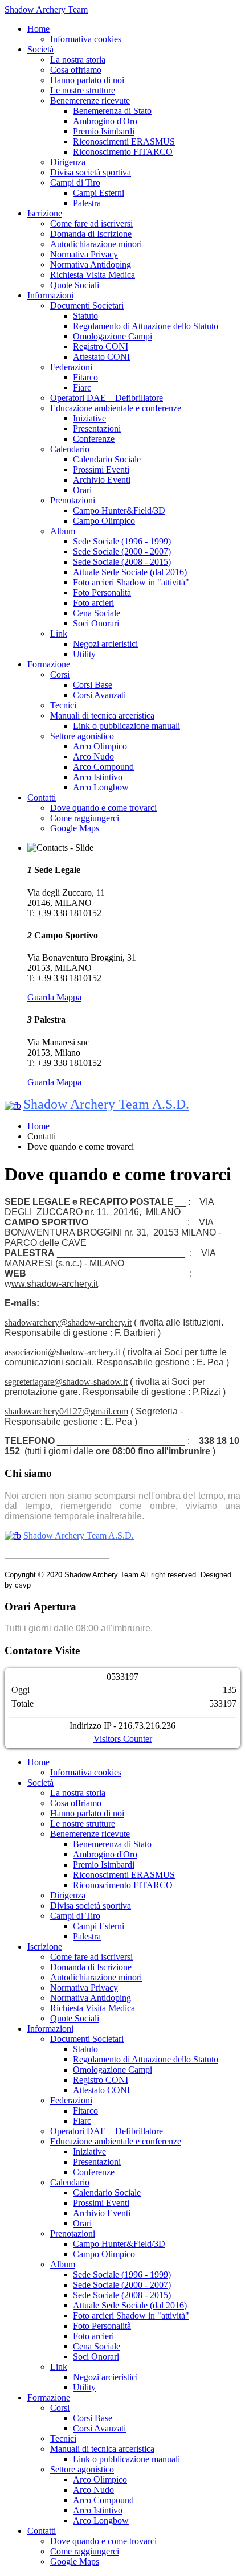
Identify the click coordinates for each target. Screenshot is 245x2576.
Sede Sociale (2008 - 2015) (122, 562)
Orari (82, 490)
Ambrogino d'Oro (105, 121)
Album (63, 531)
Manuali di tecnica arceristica (102, 715)
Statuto (85, 316)
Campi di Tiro (75, 182)
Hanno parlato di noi (87, 80)
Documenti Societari (87, 305)
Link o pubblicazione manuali (126, 726)
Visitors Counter (123, 1739)
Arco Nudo (93, 756)
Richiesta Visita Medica (93, 275)
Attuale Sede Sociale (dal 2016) (130, 572)
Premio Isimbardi (104, 131)
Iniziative (89, 418)
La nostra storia (78, 60)
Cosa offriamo (76, 70)
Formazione (49, 664)
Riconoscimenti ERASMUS (124, 141)
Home (38, 29)
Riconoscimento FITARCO (123, 152)
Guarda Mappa (54, 997)
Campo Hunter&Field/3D (119, 510)
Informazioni (50, 295)
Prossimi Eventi (101, 469)
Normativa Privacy (84, 254)
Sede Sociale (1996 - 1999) (122, 541)
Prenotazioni (73, 500)
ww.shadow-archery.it (55, 1284)
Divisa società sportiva (91, 172)
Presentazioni (97, 428)
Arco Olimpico (100, 746)
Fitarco (85, 377)
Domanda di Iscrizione (91, 234)
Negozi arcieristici (105, 644)
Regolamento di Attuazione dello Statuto (146, 326)
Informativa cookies (86, 39)
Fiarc (82, 387)
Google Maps (75, 828)
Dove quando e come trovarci (103, 808)
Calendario (70, 449)
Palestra (87, 203)
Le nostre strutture (83, 90)
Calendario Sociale (107, 459)
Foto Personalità (102, 592)
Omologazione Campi (113, 336)
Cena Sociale (97, 613)
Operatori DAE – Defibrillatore (107, 398)
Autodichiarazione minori (96, 244)
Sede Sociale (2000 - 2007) (122, 551)
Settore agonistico (82, 736)
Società (40, 49)
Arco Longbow (101, 787)
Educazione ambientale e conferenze (116, 408)
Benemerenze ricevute (90, 101)
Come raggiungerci (85, 818)
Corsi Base (93, 685)
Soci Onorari (96, 623)
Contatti (42, 797)
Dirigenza (68, 162)
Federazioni (71, 367)
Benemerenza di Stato (112, 111)
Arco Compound (103, 767)
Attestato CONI (101, 357)
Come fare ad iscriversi (91, 223)
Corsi (60, 674)
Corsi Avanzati (99, 695)
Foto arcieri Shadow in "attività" (131, 582)
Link (59, 633)
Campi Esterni (99, 193)
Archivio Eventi (102, 480)
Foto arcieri (93, 603)
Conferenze (94, 439)
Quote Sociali (75, 285)
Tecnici (63, 705)
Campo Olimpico (104, 521)
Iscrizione (45, 213)
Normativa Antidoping (91, 264)
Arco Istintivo (98, 777)
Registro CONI (101, 346)
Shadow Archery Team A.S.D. (106, 1104)
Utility (84, 654)
